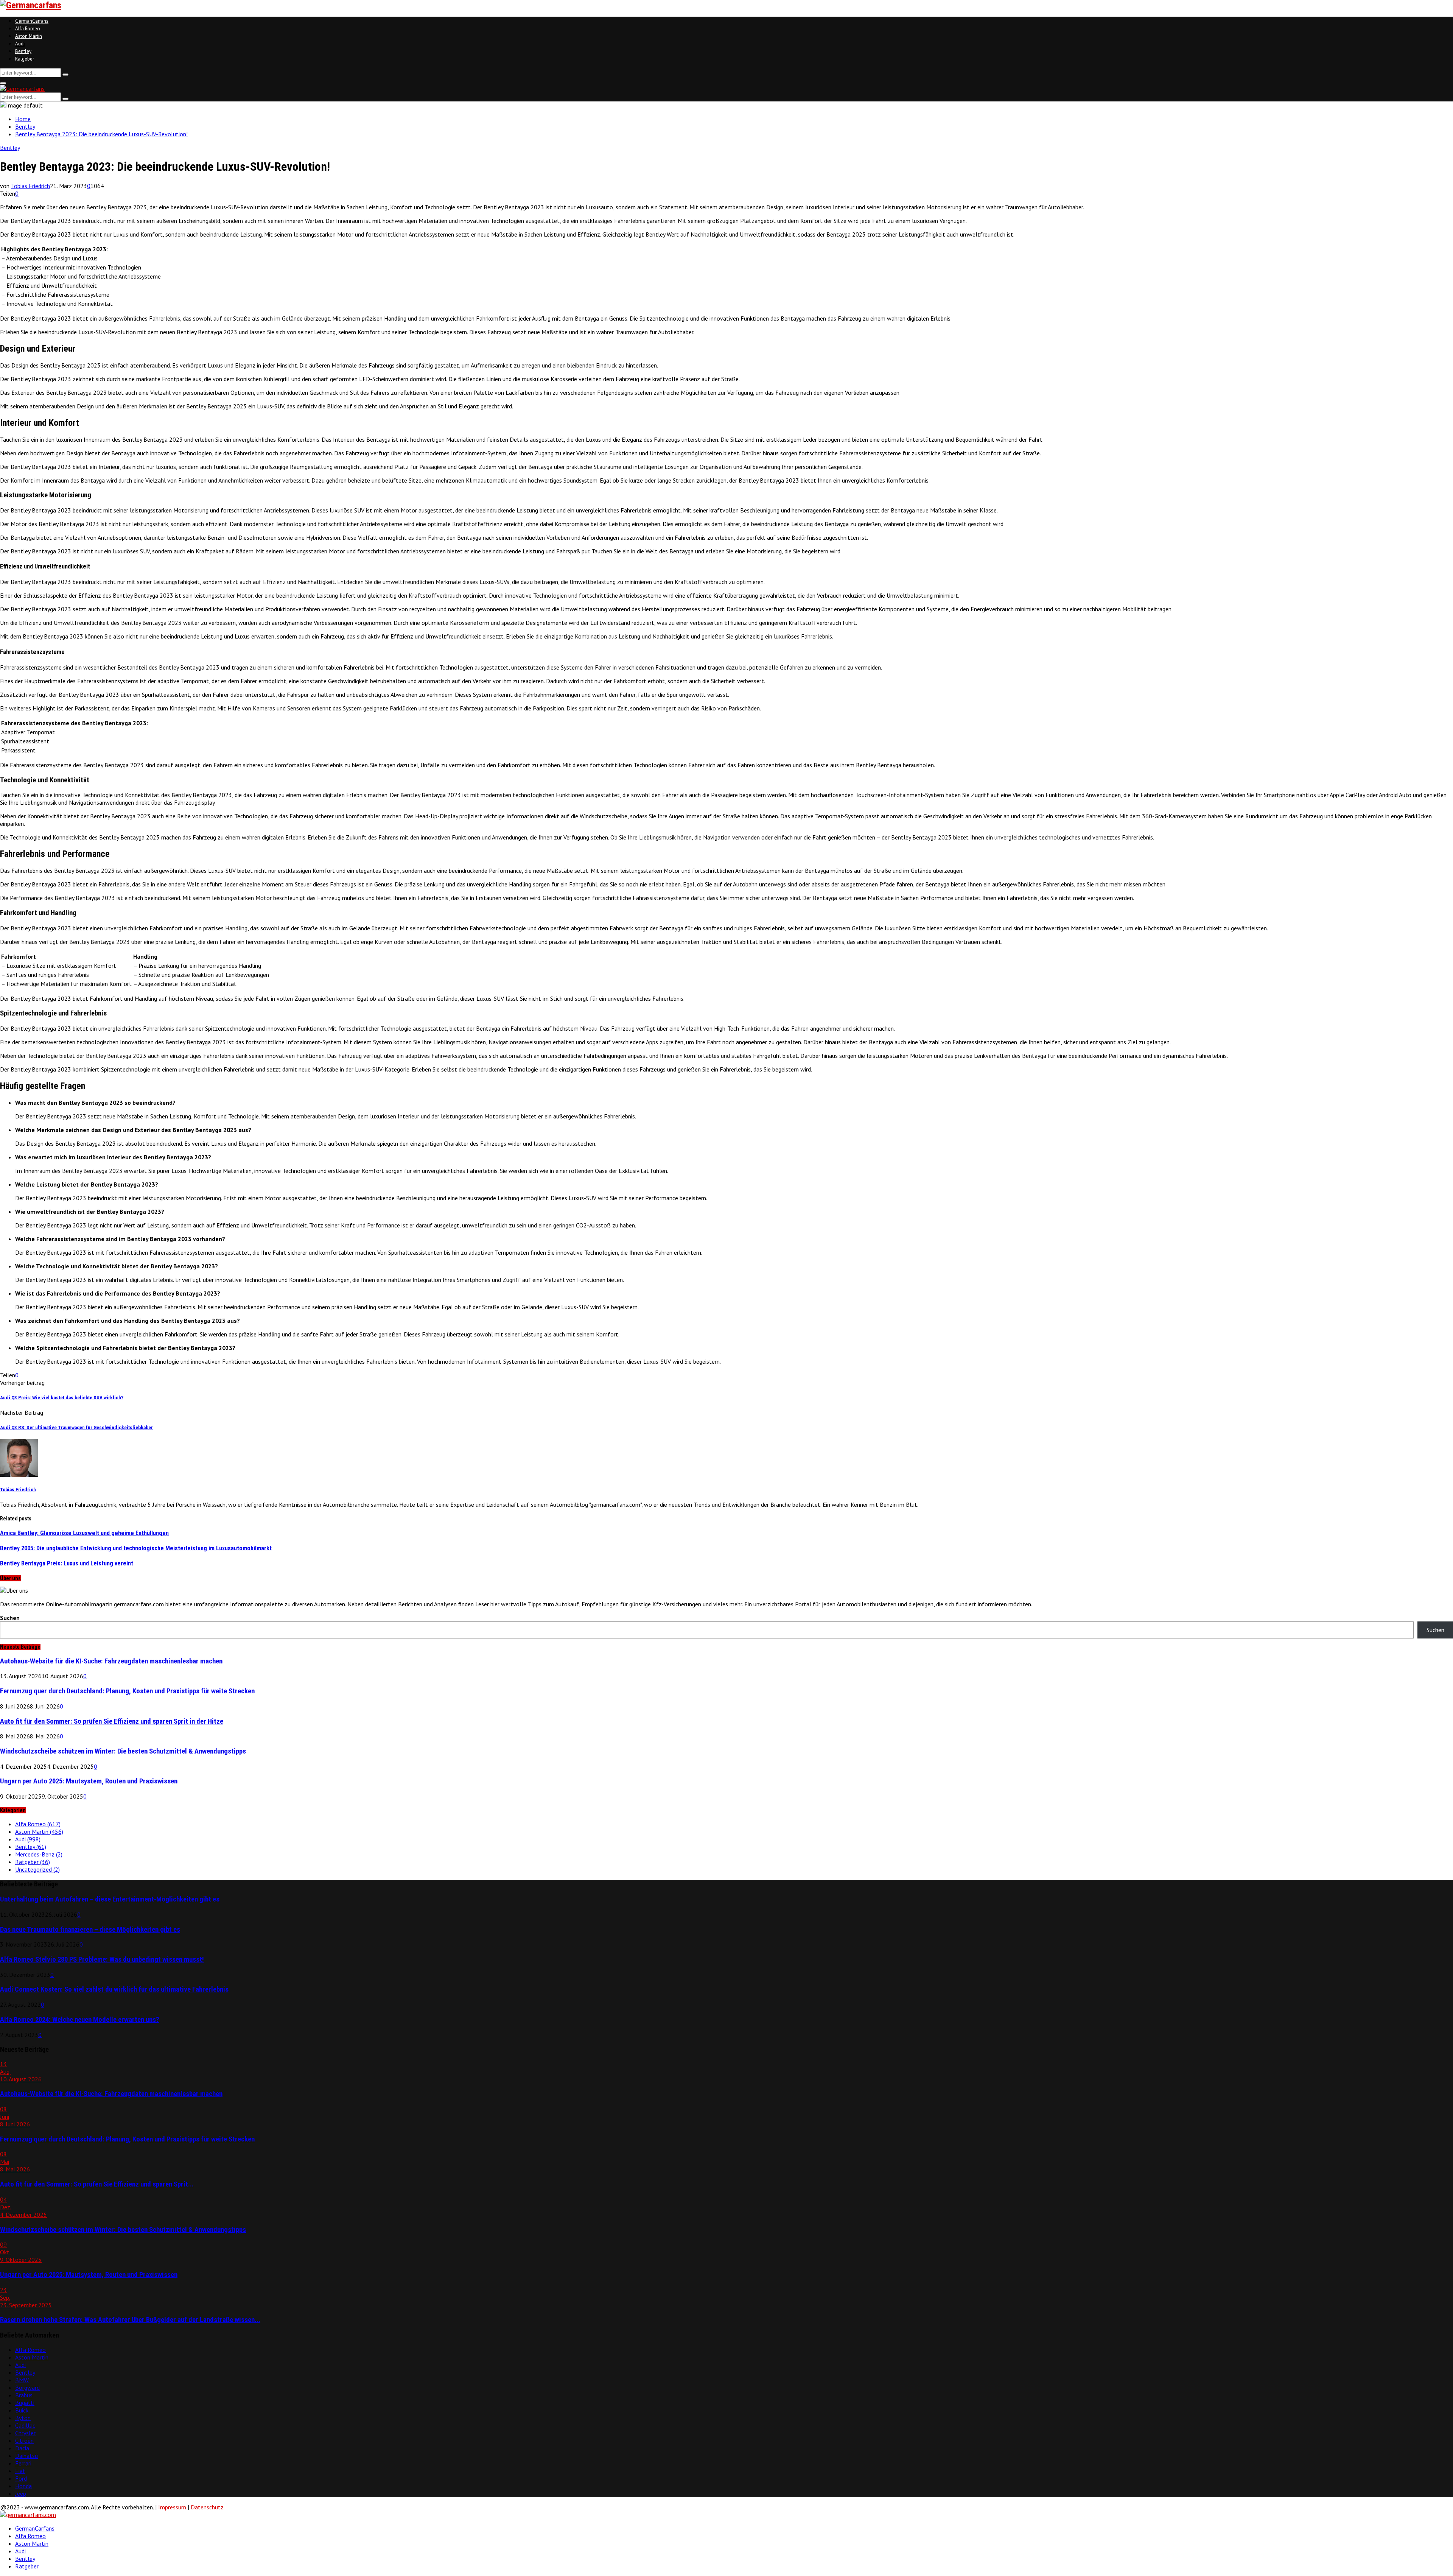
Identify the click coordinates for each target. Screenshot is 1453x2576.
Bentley (23, 51)
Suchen (10, 1618)
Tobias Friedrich (30, 186)
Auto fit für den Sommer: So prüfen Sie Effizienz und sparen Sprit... (97, 2184)
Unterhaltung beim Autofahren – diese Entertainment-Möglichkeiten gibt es (110, 1899)
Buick (22, 2410)
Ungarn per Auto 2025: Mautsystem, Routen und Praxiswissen (89, 1781)
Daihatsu (26, 2456)
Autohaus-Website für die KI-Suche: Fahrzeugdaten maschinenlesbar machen (111, 1661)
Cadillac (25, 2425)
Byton (23, 2418)
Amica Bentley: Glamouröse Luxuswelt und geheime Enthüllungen (84, 1533)
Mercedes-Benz (39, 1854)
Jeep (21, 2493)
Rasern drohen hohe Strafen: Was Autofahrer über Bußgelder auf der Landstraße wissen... (130, 2320)
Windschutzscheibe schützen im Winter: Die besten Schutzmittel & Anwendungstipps (123, 1751)
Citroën (24, 2441)
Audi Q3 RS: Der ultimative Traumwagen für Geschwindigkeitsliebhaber (76, 1427)
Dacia (22, 2448)
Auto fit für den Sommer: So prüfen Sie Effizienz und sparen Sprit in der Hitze (112, 1721)
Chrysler (25, 2433)
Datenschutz (207, 2507)
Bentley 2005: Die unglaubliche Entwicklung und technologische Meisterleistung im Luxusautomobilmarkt (136, 1548)
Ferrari (23, 2463)
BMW (22, 2380)
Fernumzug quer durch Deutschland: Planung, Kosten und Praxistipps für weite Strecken (127, 1691)
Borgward (27, 2388)
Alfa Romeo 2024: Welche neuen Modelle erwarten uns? (80, 2020)
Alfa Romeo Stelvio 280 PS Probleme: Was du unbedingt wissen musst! (102, 1959)
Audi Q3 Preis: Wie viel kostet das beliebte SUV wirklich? (62, 1398)
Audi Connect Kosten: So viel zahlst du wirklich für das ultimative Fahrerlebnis (114, 1989)
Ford (21, 2478)
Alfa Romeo (28, 29)
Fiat (20, 2471)
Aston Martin (29, 36)
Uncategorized (37, 1869)
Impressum (172, 2507)
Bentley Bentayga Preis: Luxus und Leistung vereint (67, 1563)
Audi (20, 44)
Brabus (24, 2395)
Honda (23, 2486)
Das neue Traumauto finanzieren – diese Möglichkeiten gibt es (90, 1930)
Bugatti (25, 2403)
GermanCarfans (32, 21)
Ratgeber (25, 59)
